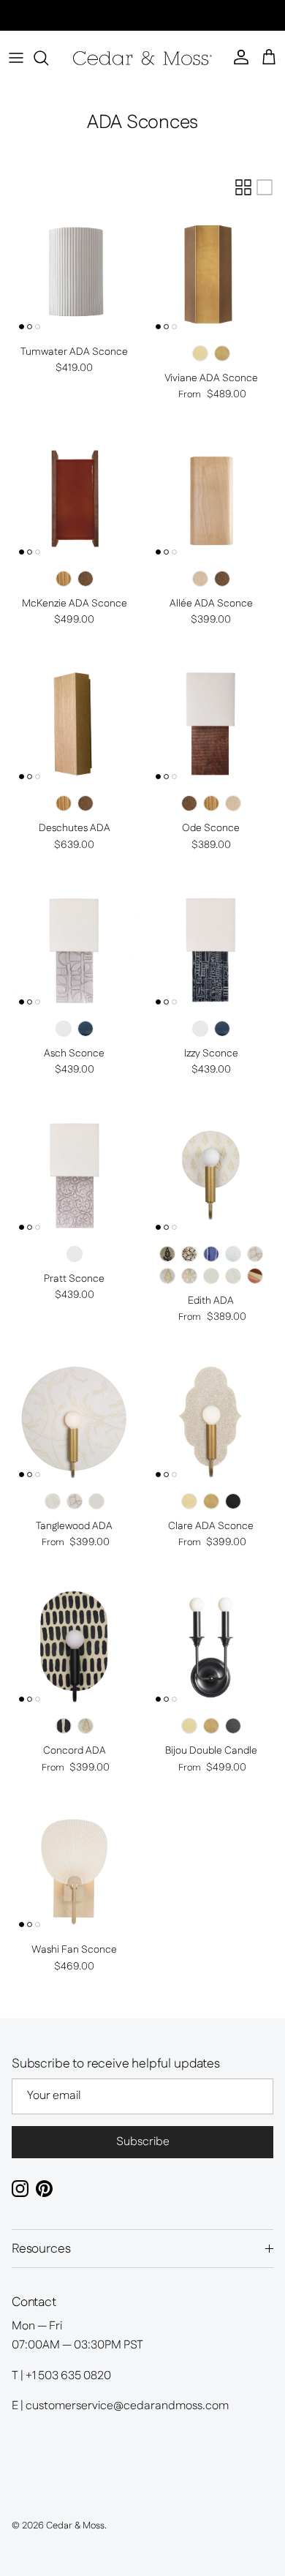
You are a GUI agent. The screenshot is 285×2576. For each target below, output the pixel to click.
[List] (265, 187)
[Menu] (16, 58)
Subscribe (143, 2142)
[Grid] (243, 187)
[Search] (48, 58)
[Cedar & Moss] (142, 58)
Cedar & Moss (75, 2526)
